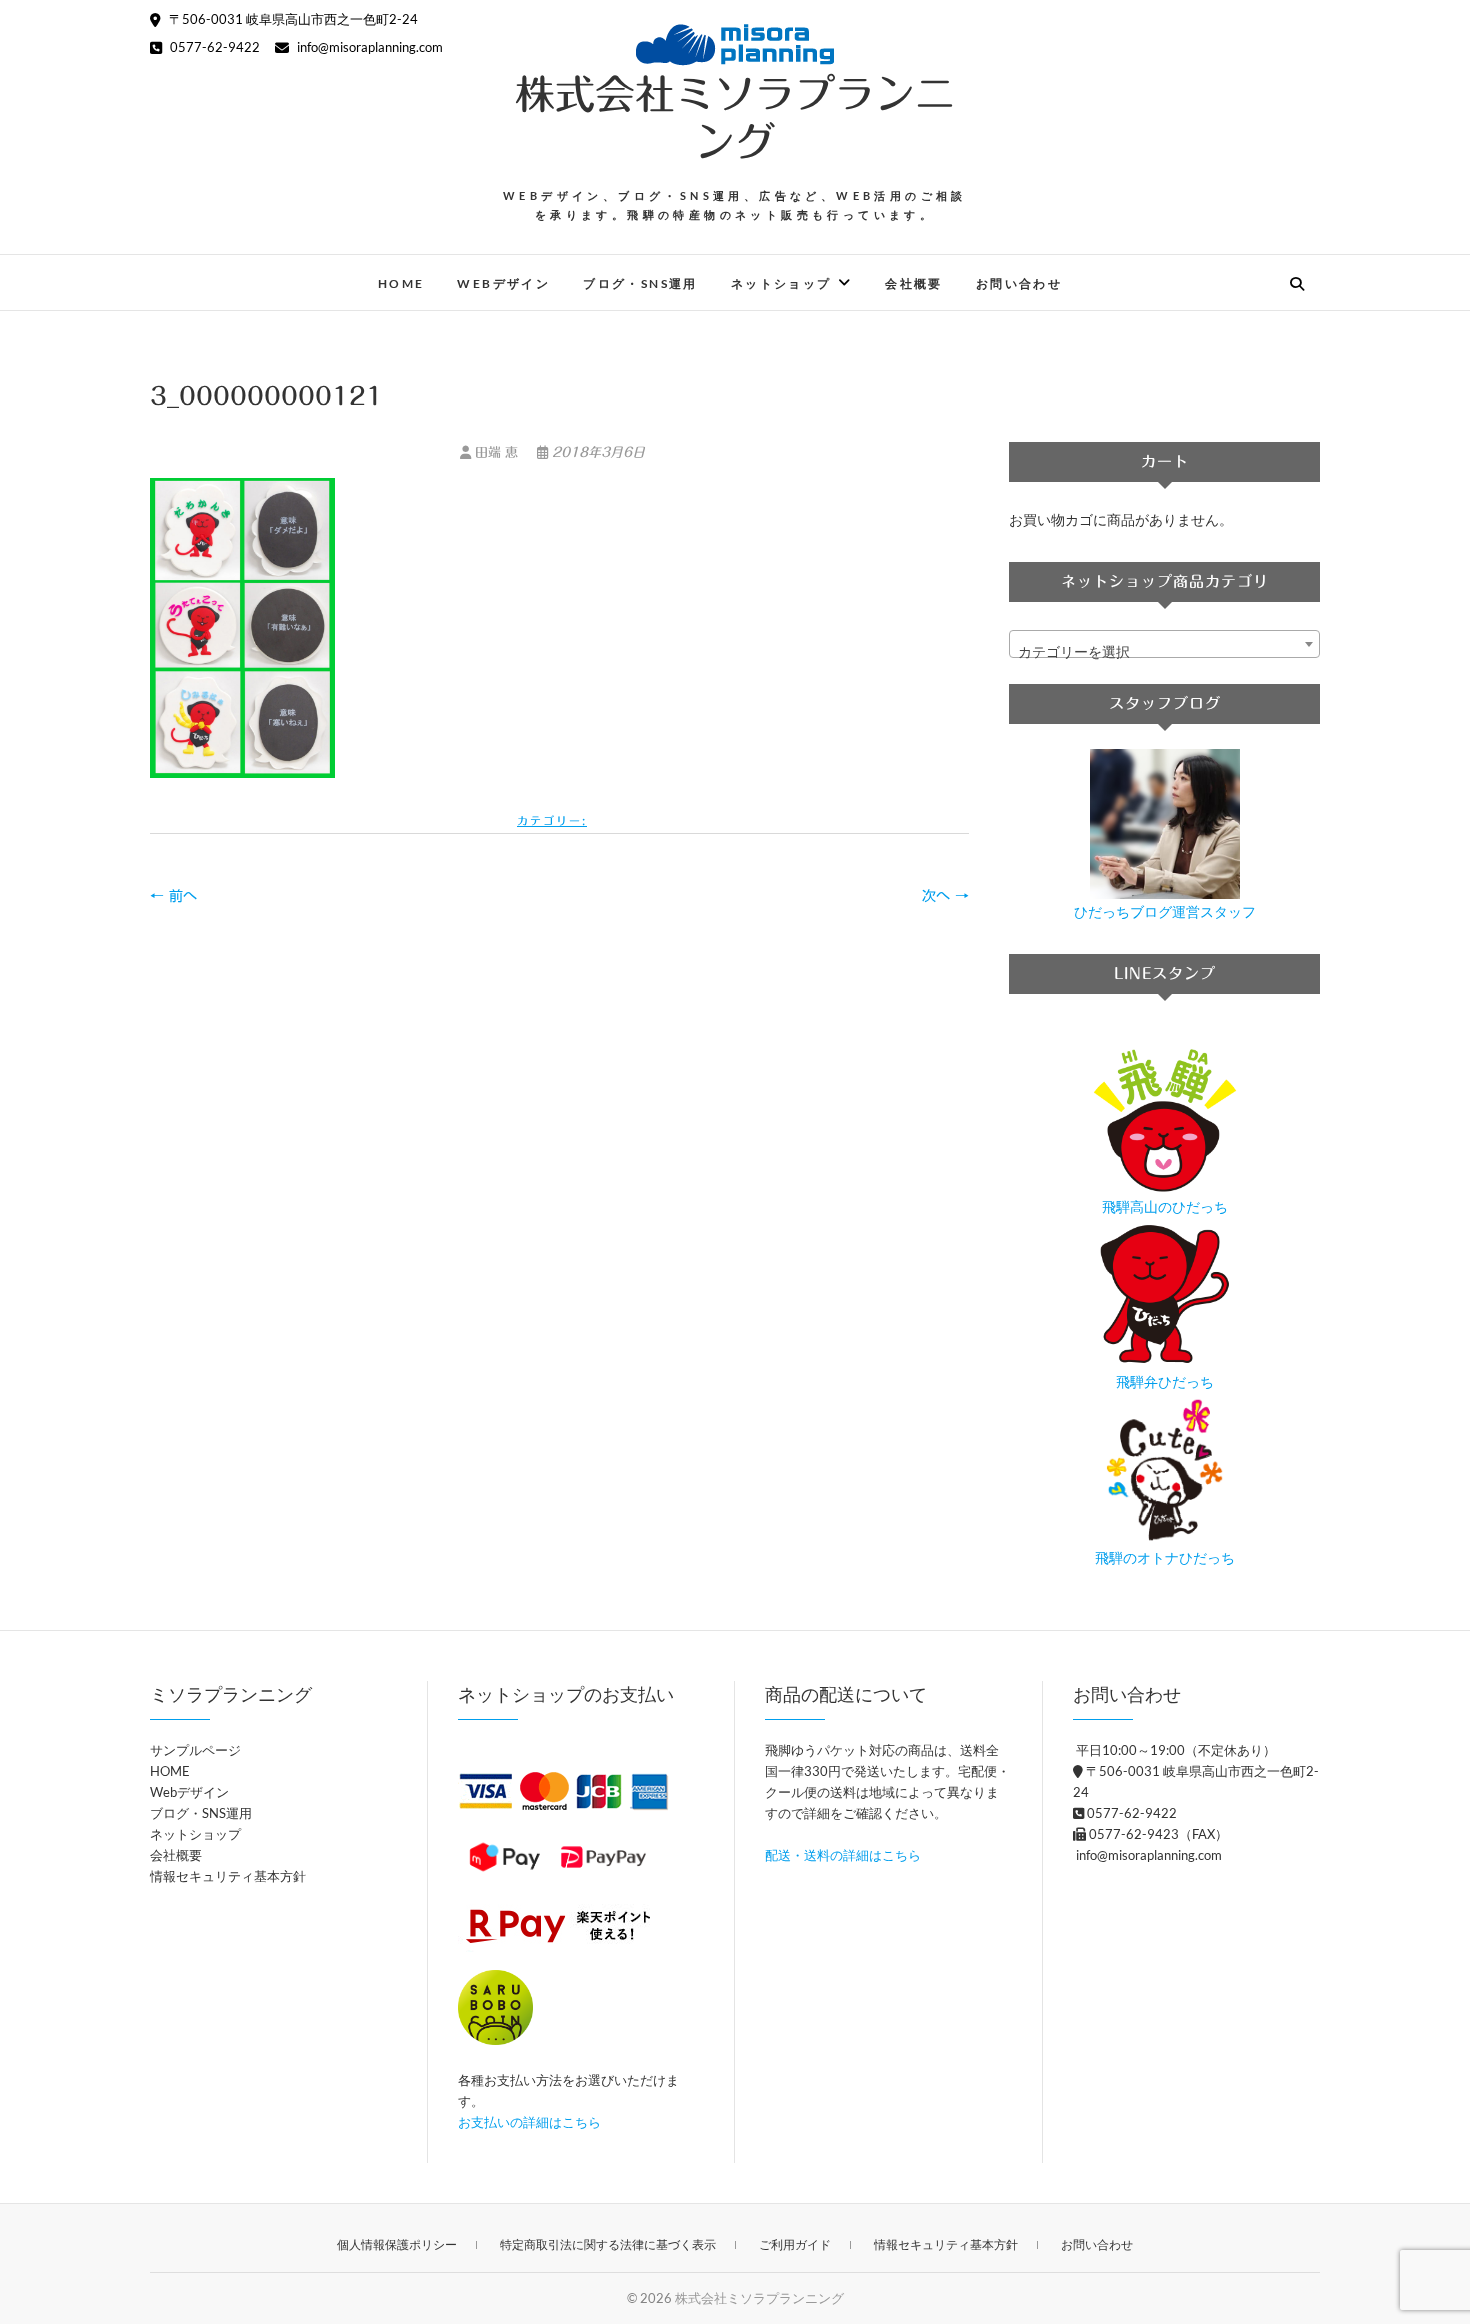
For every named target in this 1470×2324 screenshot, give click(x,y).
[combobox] (1164, 644)
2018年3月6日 (596, 452)
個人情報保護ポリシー (397, 2244)
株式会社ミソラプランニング (735, 118)
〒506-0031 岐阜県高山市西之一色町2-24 (292, 19)
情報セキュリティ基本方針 (228, 1876)
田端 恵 (496, 452)
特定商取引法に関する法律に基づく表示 (608, 2244)
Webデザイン (503, 283)
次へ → (945, 896)
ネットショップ (781, 283)
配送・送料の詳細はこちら (843, 1855)
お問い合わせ (1019, 283)
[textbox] (1164, 652)
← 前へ (173, 896)
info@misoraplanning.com (368, 47)
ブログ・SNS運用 (640, 283)
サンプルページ (195, 1750)
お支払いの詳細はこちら (529, 2122)
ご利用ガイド (795, 2244)
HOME (401, 283)
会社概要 (914, 283)
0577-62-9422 (213, 47)
